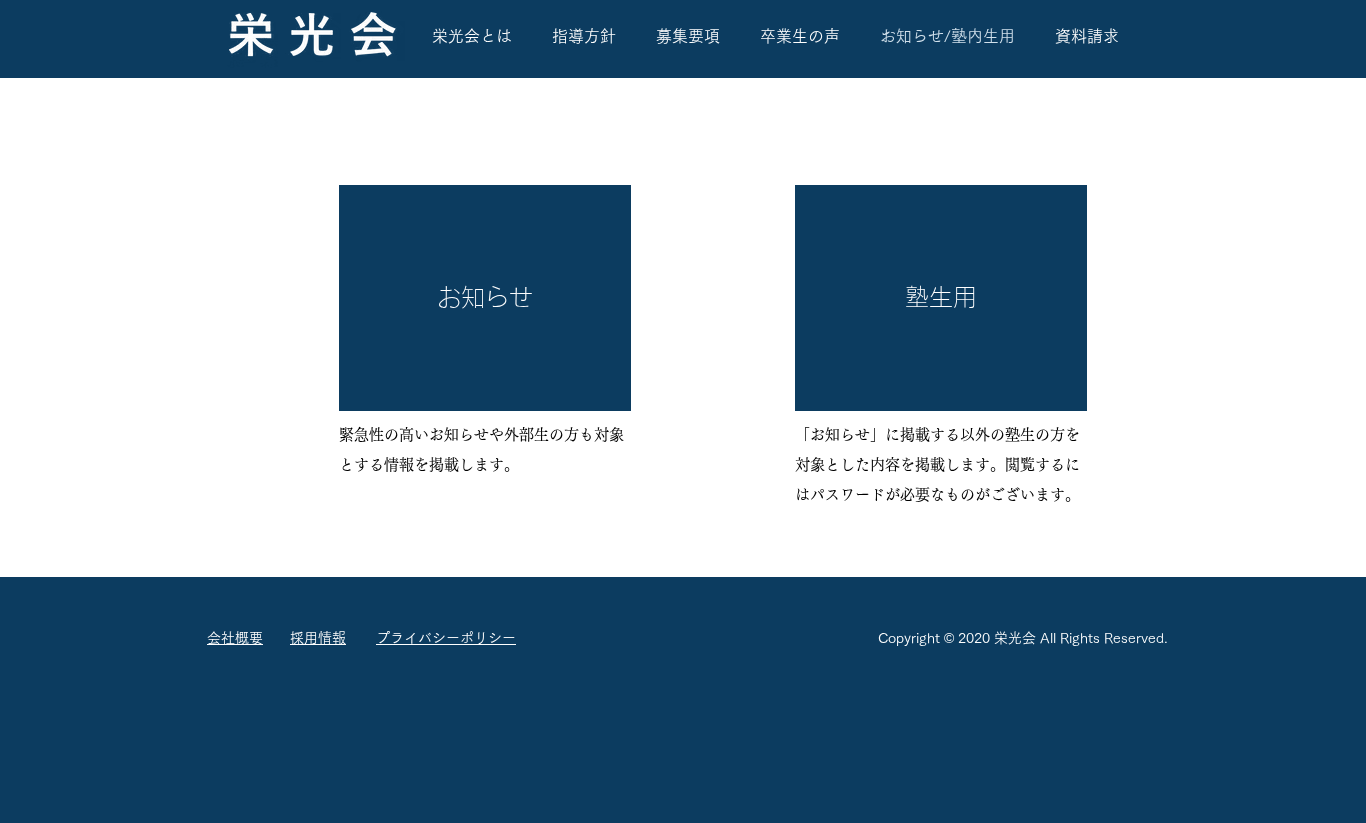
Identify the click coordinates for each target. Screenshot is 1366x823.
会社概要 (235, 638)
